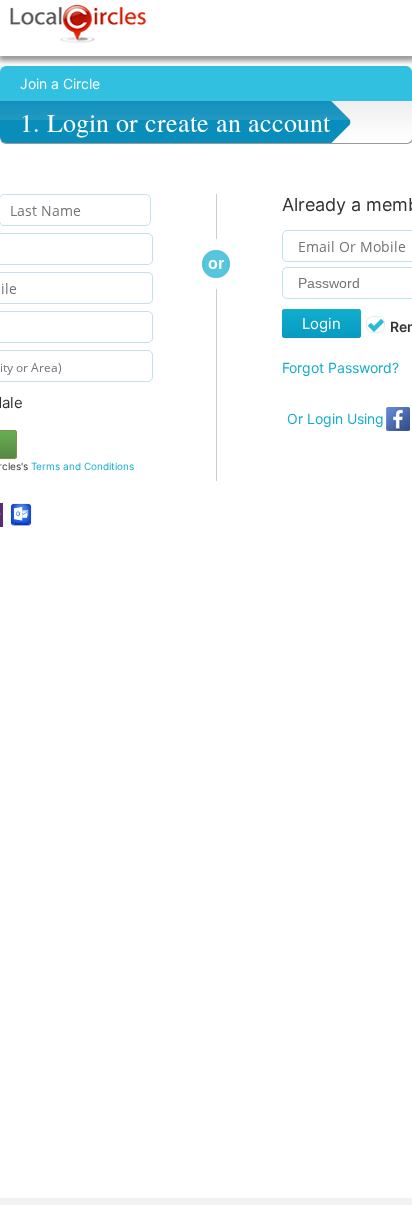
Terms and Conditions (82, 466)
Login (321, 323)
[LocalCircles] (78, 24)
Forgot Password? (340, 367)
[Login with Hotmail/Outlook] (21, 515)
